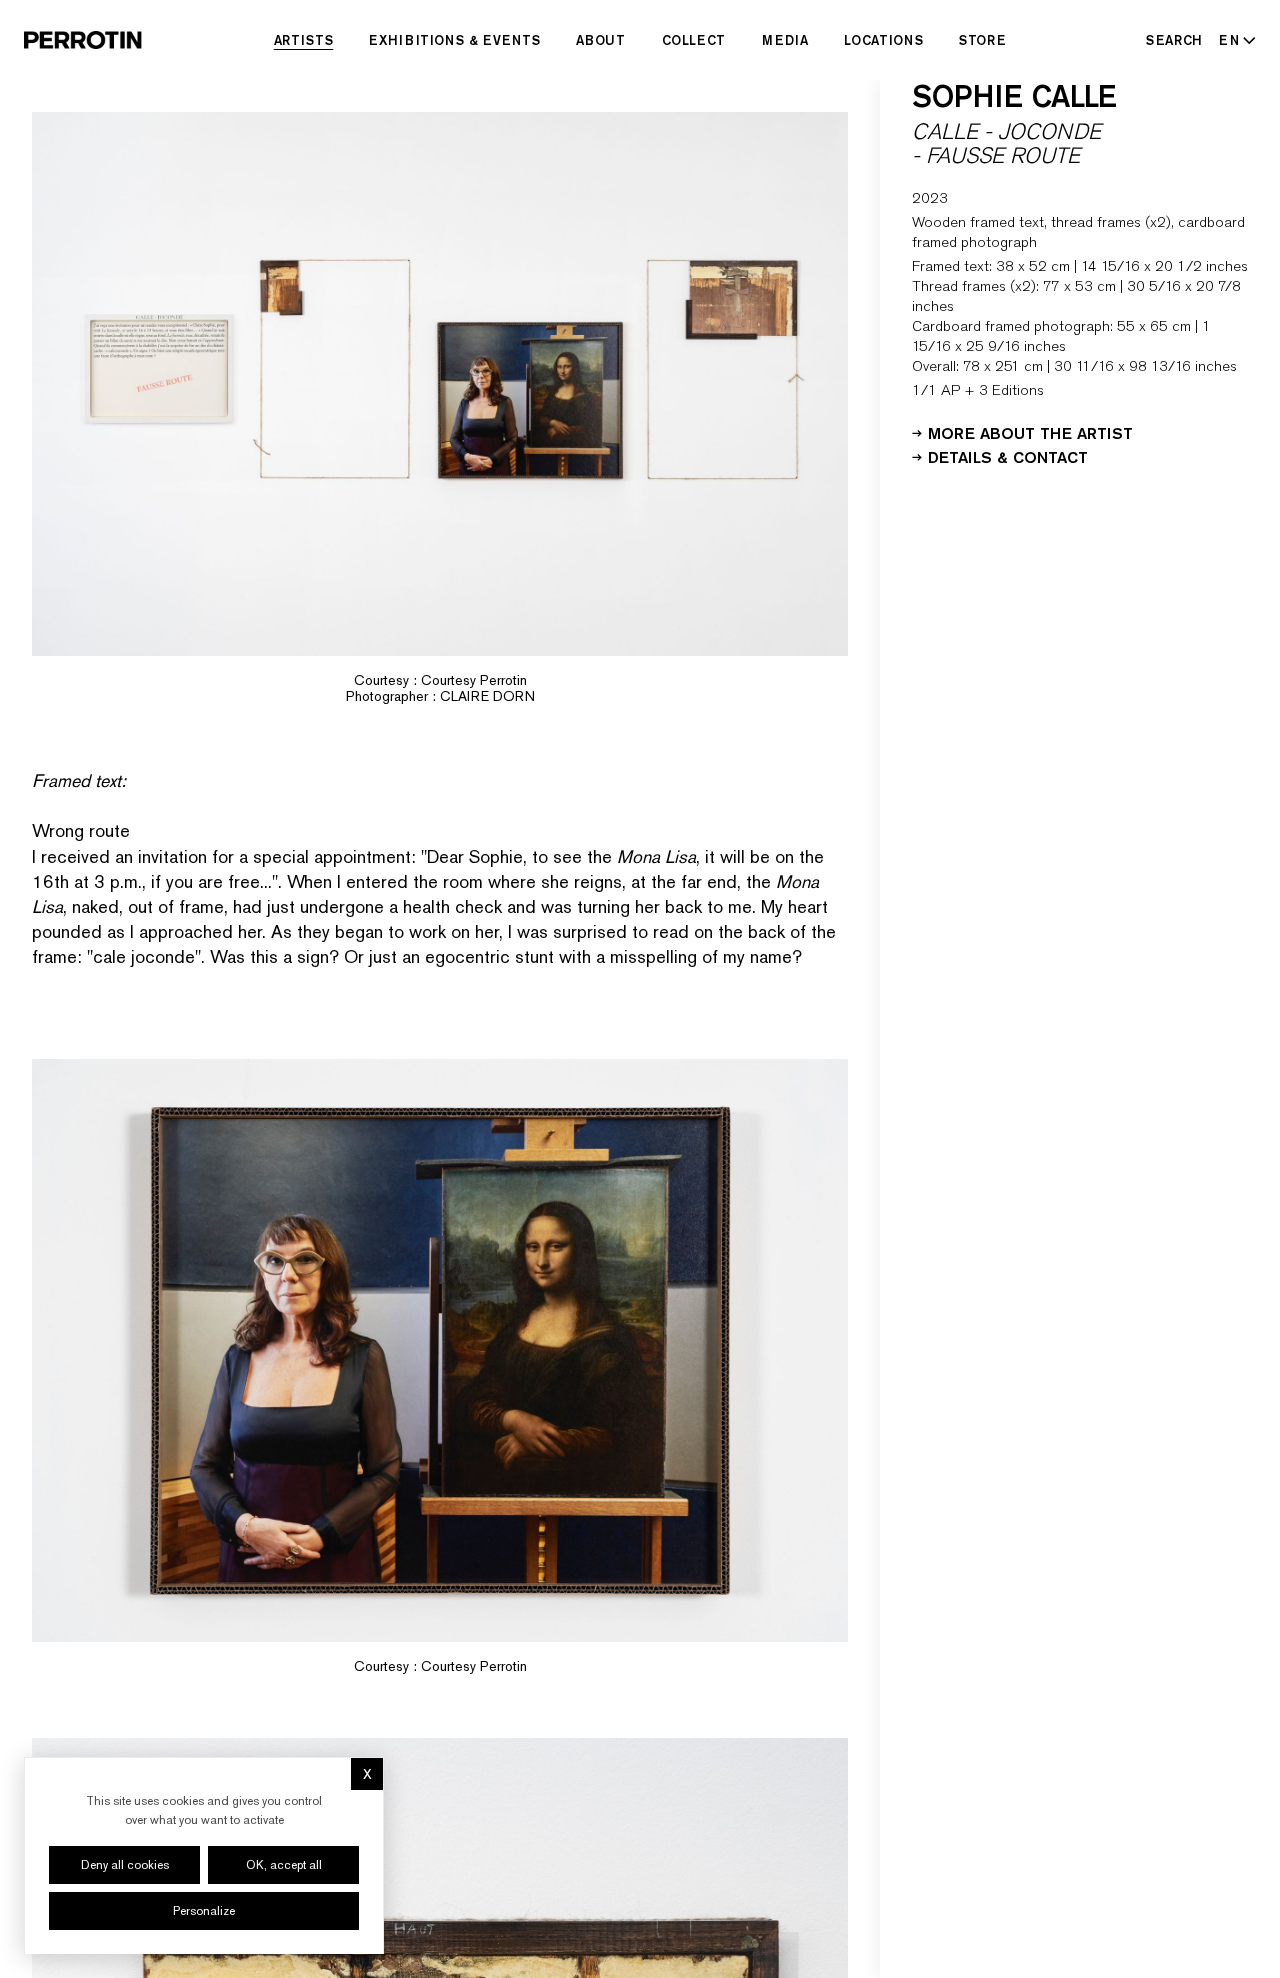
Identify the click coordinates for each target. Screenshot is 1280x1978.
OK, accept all (284, 1865)
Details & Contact (1008, 456)
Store (982, 40)
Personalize (204, 1911)
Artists (304, 40)
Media (785, 40)
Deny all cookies (125, 1865)
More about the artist (1030, 432)
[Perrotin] (83, 40)
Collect (694, 40)
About (600, 40)
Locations (883, 40)
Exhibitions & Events (454, 40)
